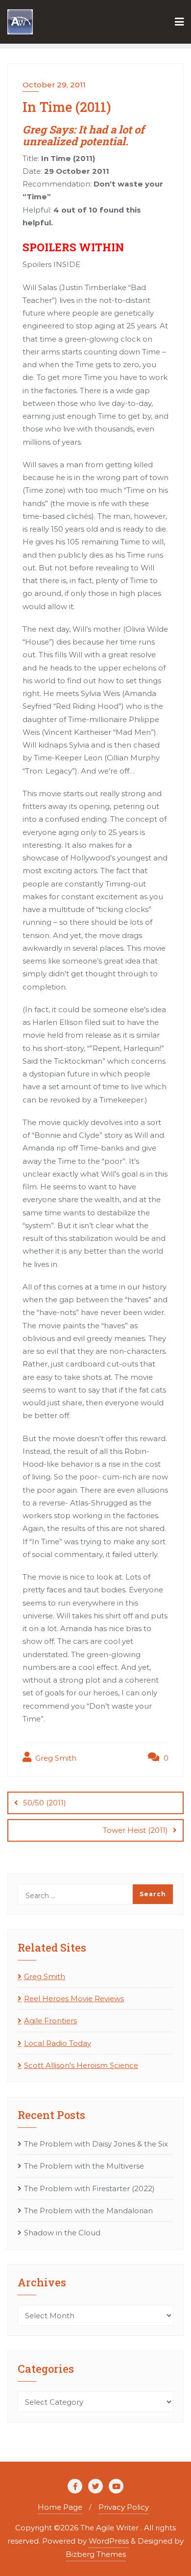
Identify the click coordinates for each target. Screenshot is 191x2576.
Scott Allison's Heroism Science (81, 2065)
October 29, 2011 (54, 85)
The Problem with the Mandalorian (88, 2211)
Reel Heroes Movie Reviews (74, 1999)
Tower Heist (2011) (135, 1830)
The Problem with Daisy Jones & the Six (96, 2144)
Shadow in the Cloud (62, 2233)
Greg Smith (55, 1758)
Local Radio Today (58, 2043)
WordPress (109, 2541)
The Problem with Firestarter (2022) (89, 2188)
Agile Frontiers (50, 2021)
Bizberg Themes (96, 2554)
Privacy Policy (124, 2507)
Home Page (60, 2507)
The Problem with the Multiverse (84, 2166)
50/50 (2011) (45, 1803)
